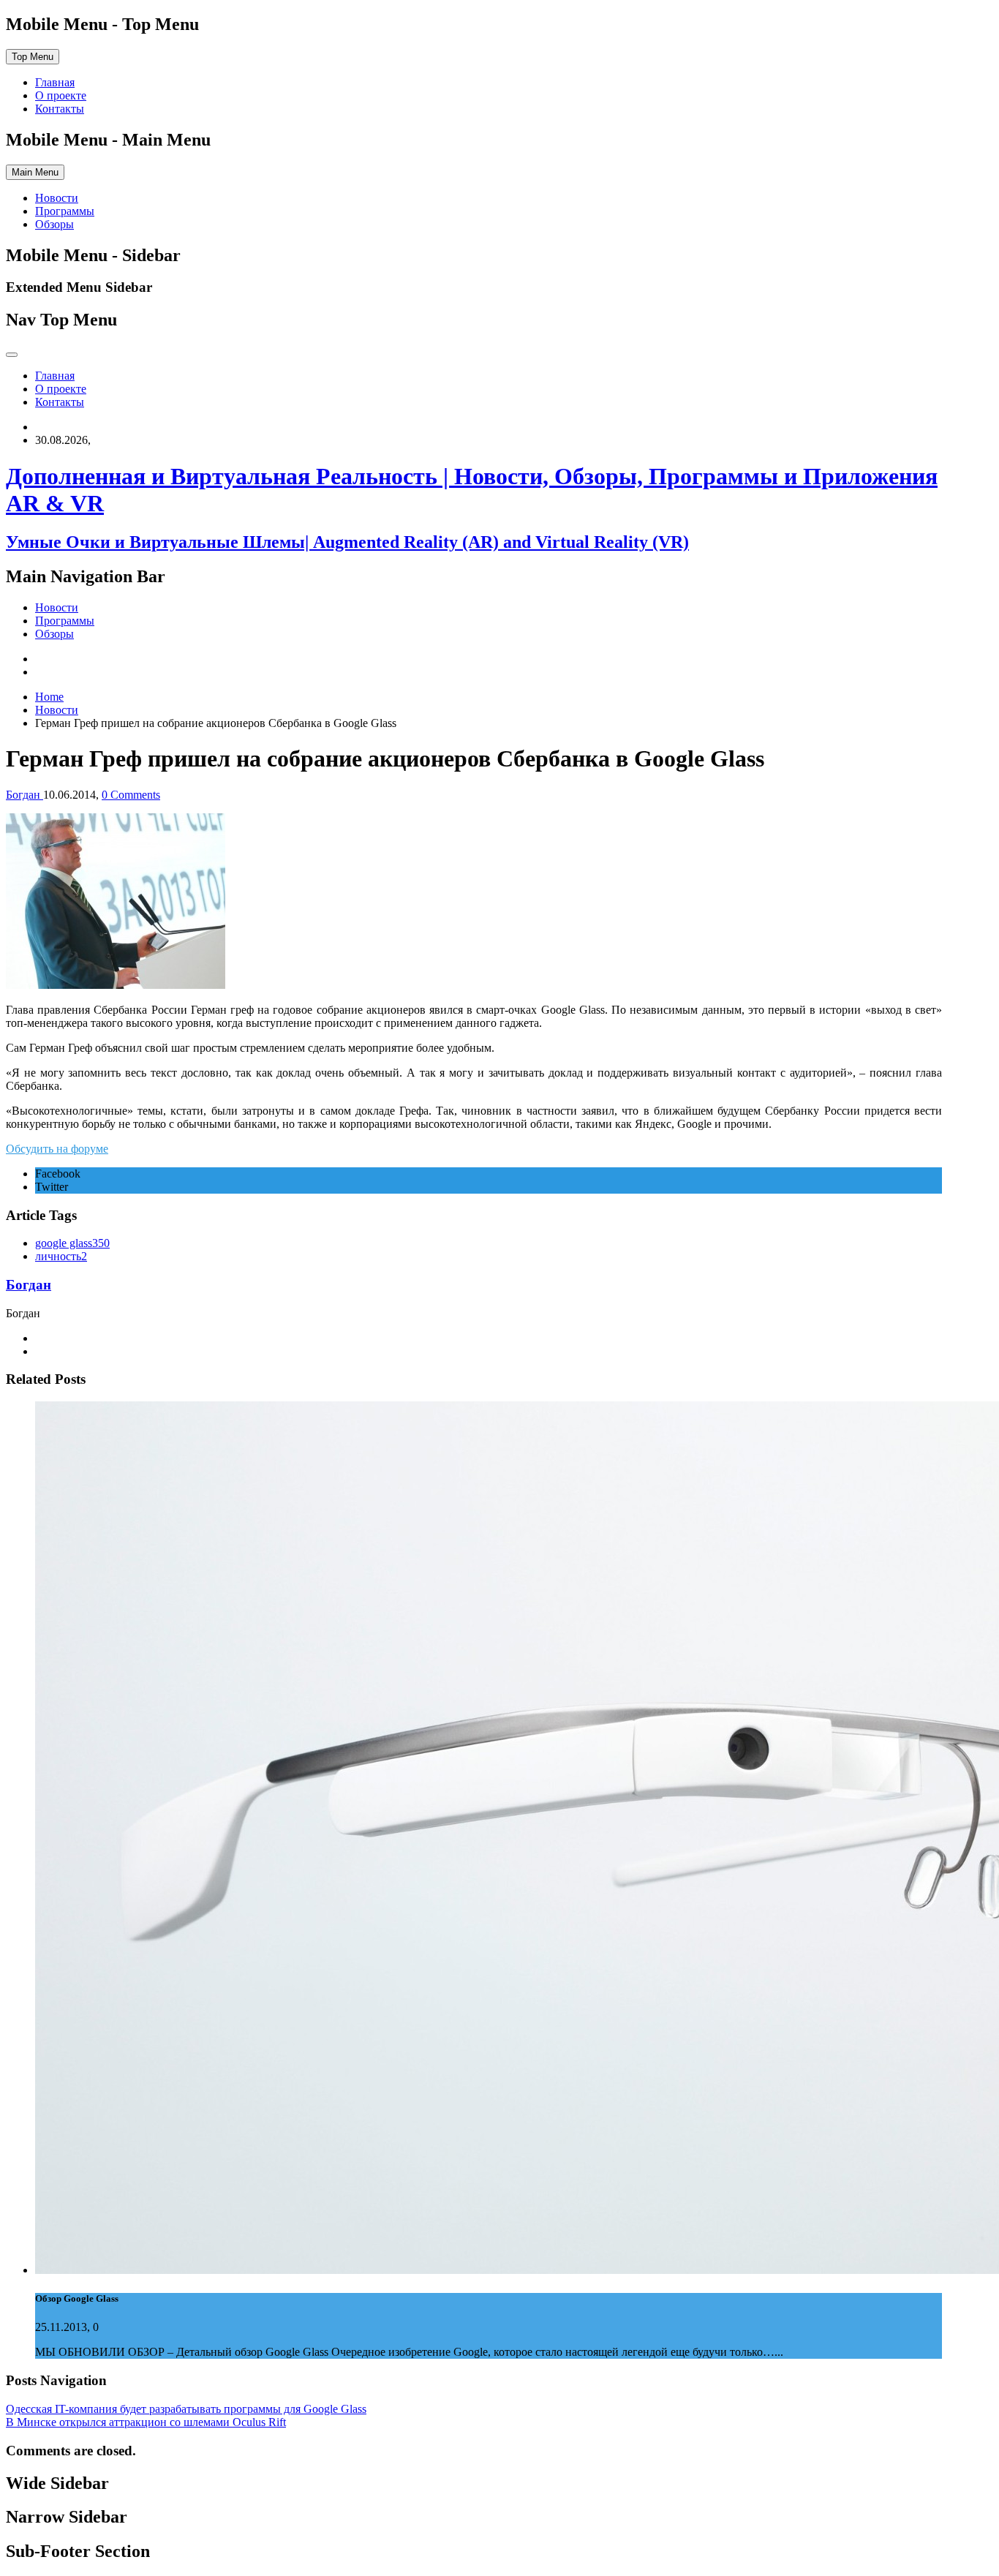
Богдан (29, 1285)
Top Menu (33, 57)
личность (61, 1256)
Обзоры (54, 224)
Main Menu (35, 172)
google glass (72, 1243)
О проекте (61, 95)
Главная (55, 82)
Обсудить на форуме (57, 1149)
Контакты (60, 109)
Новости (57, 198)
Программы (65, 211)
